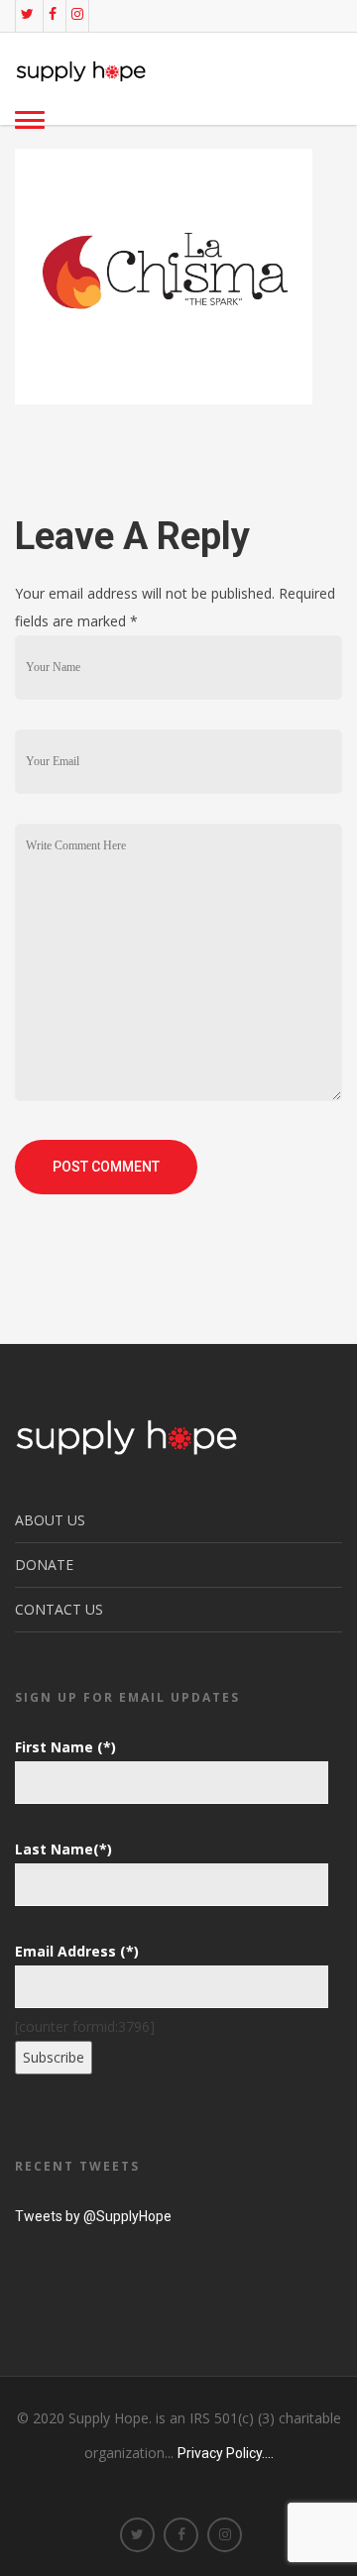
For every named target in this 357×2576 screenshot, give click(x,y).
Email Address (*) (77, 1951)
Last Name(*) (63, 1849)
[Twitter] (27, 14)
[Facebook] (53, 14)
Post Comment (106, 1167)
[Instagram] (77, 14)
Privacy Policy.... (226, 2453)
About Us (50, 1520)
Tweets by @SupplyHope (93, 2216)
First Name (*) (65, 1747)
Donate (44, 1565)
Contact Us (59, 1609)
